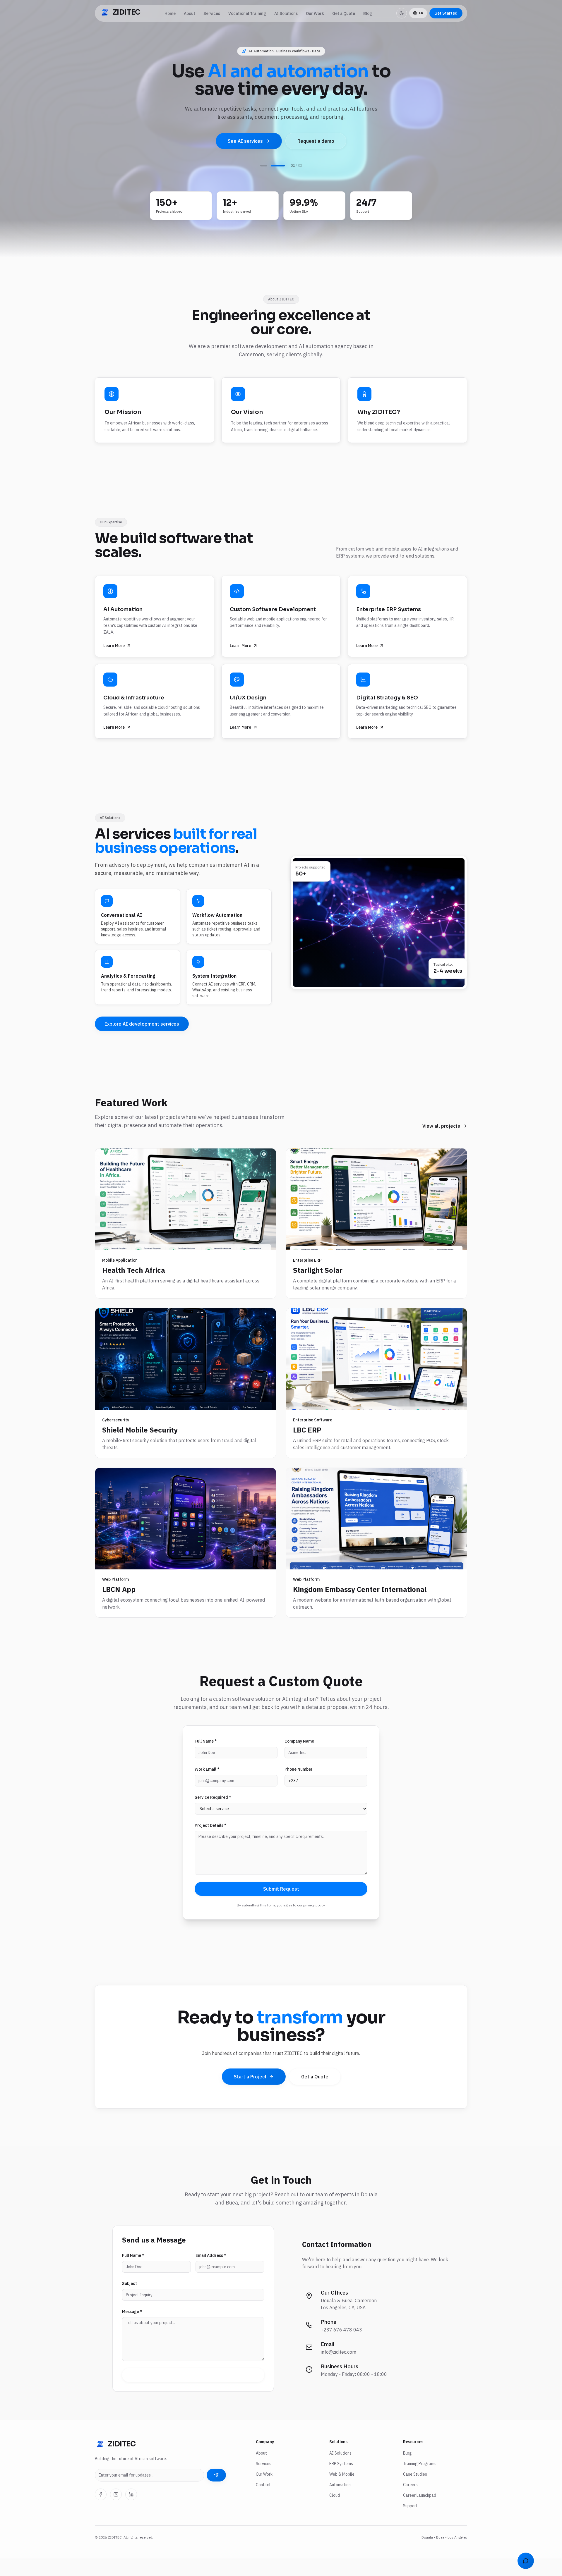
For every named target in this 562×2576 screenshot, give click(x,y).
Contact (263, 2502)
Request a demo (316, 141)
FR (421, 13)
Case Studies (415, 2492)
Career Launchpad (420, 2513)
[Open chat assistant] (526, 2561)
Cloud (335, 2513)
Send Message (193, 2393)
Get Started (446, 13)
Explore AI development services (142, 1041)
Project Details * (211, 1843)
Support (410, 2523)
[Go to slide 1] (264, 183)
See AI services (245, 141)
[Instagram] (116, 2512)
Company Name (299, 1759)
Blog (368, 13)
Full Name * (206, 1759)
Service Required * (213, 1815)
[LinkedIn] (131, 2512)
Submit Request (281, 1906)
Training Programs (420, 2481)
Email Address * (211, 2273)
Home (170, 13)
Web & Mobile (342, 2492)
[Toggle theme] (402, 13)
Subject (130, 2301)
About (190, 13)
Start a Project (250, 2094)
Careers (410, 2502)
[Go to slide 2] (278, 183)
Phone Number (299, 1787)
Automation (340, 2502)
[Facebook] (101, 2512)
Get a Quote (344, 13)
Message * (132, 2329)
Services (212, 13)
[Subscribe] (216, 2493)
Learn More (114, 663)
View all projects (441, 1143)
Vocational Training (247, 13)
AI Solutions (286, 13)
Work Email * (207, 1787)
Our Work (315, 13)
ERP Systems (341, 2481)
